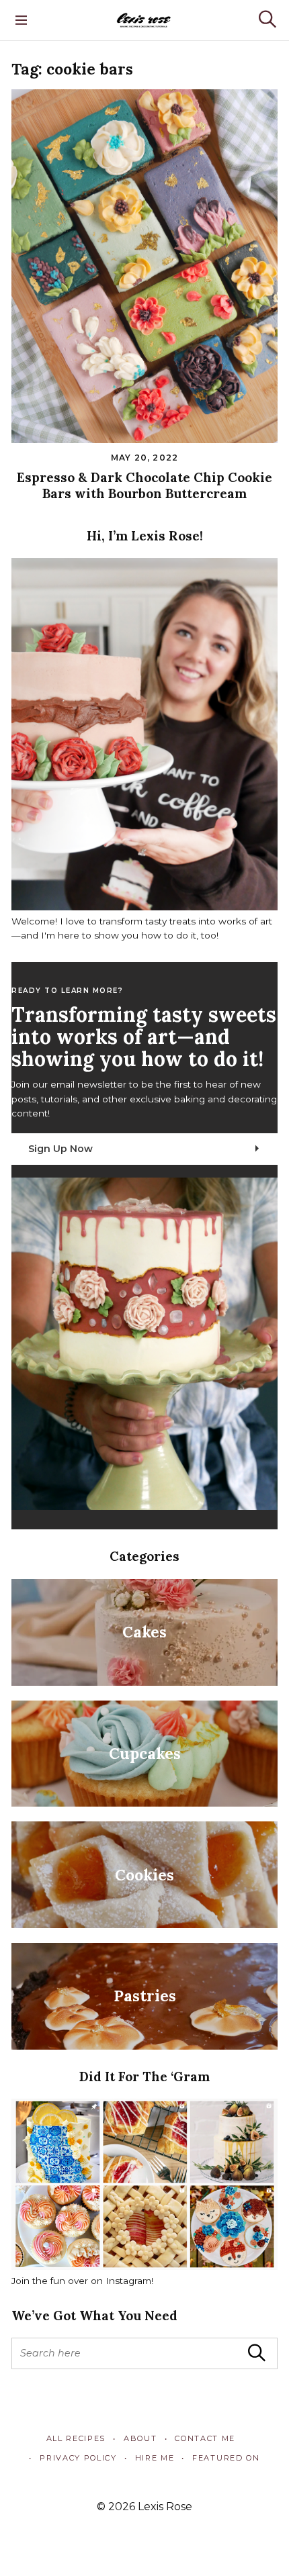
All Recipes (76, 2438)
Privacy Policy (78, 2458)
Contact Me (205, 2438)
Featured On (226, 2458)
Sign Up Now (60, 1149)
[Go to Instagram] (144, 2267)
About (140, 2438)
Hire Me (155, 2458)
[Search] (267, 19)
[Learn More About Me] (144, 907)
